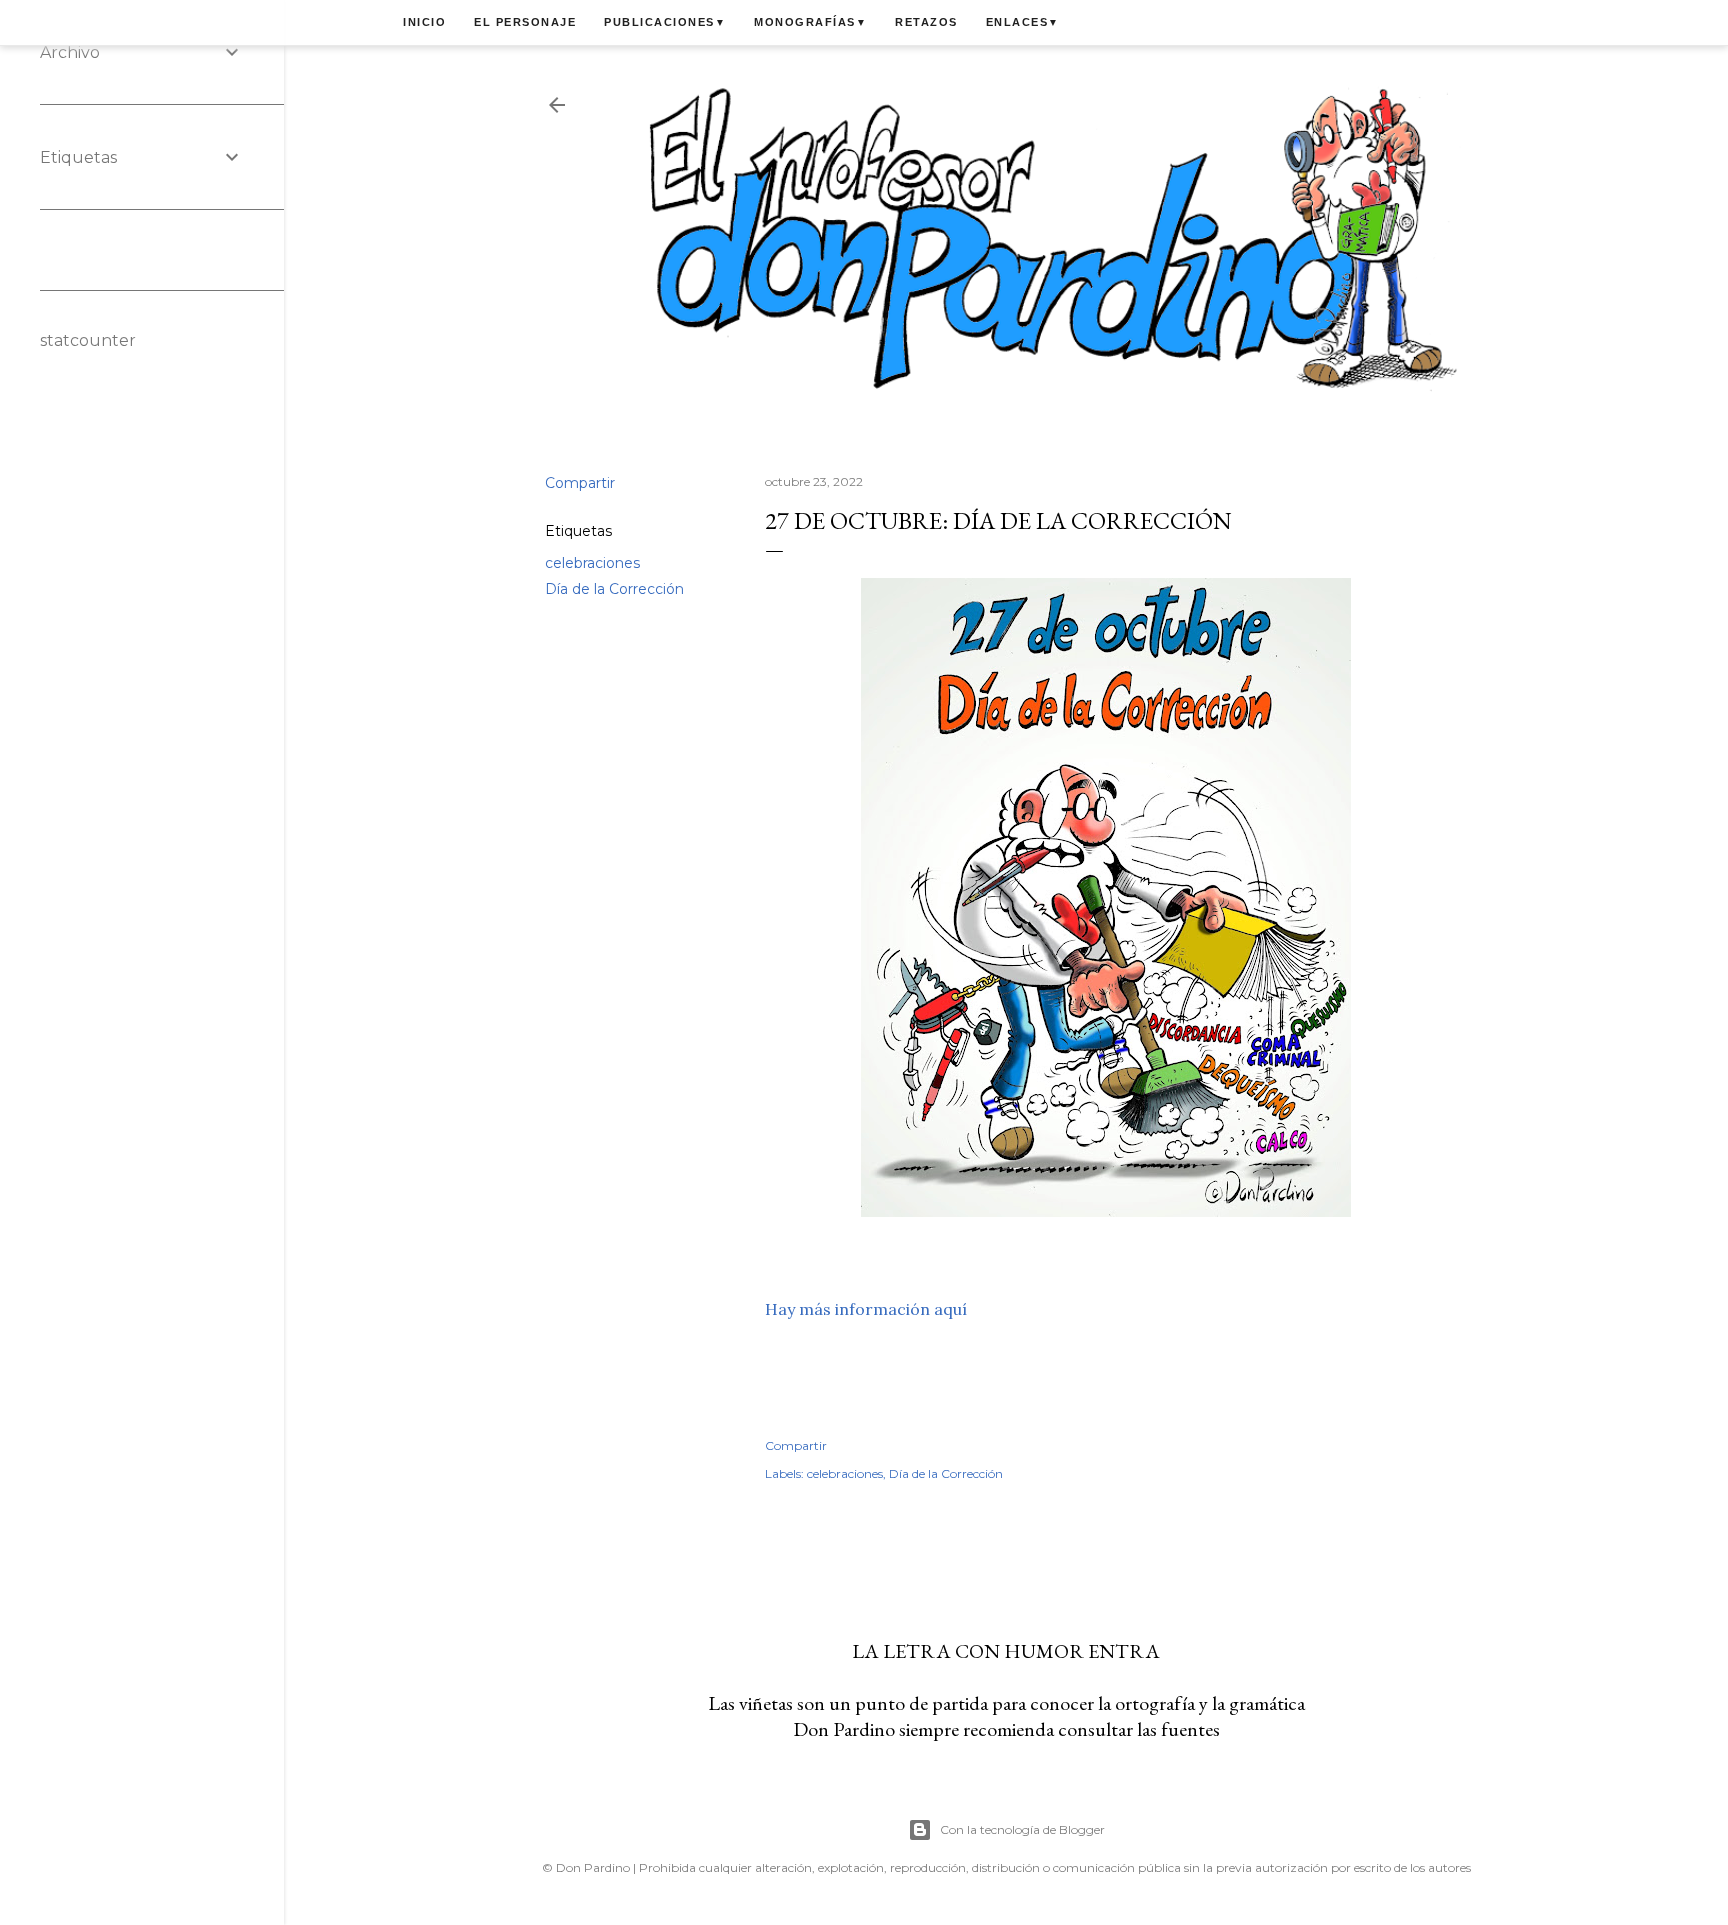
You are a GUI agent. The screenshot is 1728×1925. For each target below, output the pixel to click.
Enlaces (1023, 22)
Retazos (926, 22)
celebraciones (592, 563)
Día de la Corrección (614, 589)
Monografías (810, 22)
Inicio (424, 22)
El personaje (525, 22)
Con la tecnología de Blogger (1022, 1829)
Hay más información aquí (866, 1309)
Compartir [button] (580, 483)
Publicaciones (665, 22)
